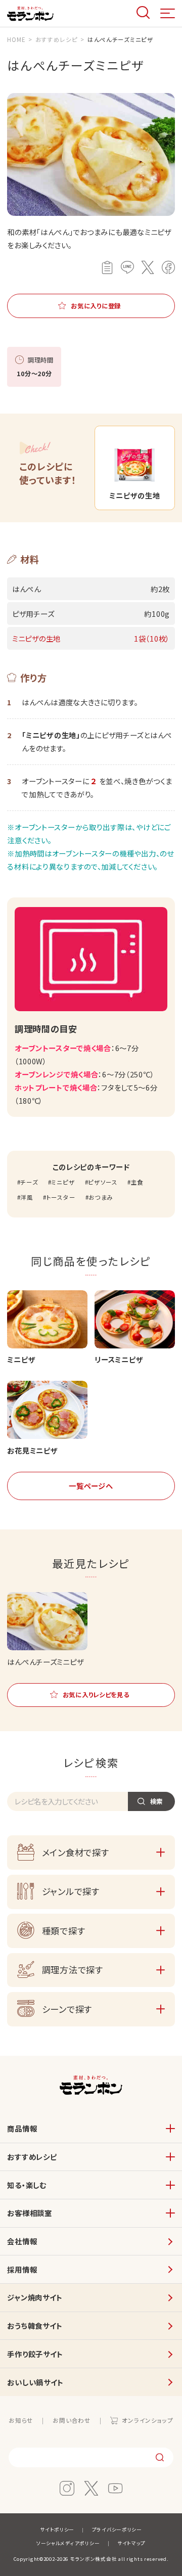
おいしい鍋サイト (35, 2382)
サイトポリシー (57, 2529)
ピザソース (103, 1182)
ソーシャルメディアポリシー (68, 2543)
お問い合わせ (72, 2420)
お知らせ (21, 2420)
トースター (61, 1197)
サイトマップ (131, 2543)
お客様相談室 (29, 2213)
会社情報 (22, 2241)
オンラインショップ (147, 2420)
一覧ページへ (91, 1486)
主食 (137, 1182)
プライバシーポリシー (117, 2529)
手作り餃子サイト (35, 2354)
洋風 (27, 1197)
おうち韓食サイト (35, 2325)
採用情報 (22, 2269)
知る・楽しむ (27, 2185)
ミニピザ (63, 1182)
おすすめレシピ (32, 2157)
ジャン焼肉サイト (35, 2297)
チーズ (29, 1182)
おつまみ (101, 1197)
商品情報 (22, 2128)
